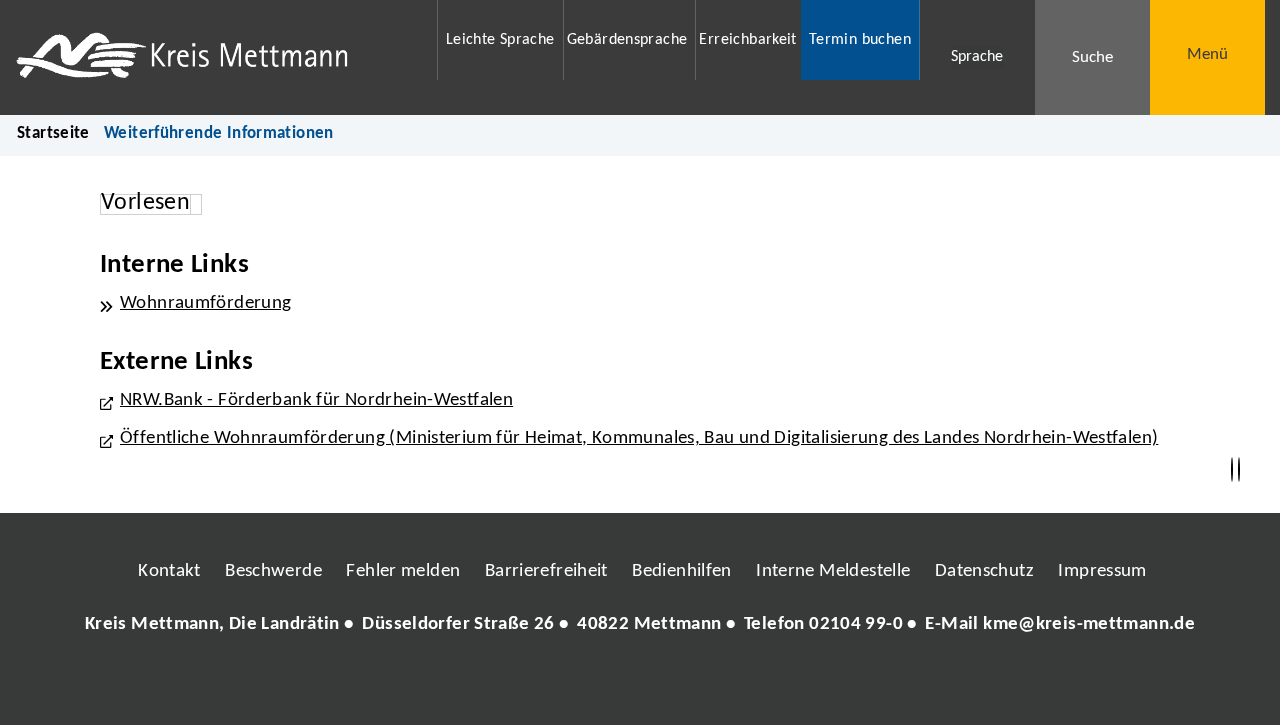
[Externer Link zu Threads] (593, 685)
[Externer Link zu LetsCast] (773, 685)
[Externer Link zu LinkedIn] (638, 685)
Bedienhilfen (682, 571)
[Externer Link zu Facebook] (503, 685)
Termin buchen (860, 40)
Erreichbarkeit (747, 40)
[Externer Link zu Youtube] (683, 685)
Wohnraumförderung (205, 303)
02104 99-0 (856, 624)
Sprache (977, 57)
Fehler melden (403, 571)
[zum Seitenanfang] (1239, 470)
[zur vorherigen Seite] (1232, 470)
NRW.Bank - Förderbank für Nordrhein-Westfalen (316, 400)
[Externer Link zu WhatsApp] (728, 685)
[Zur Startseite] (213, 57)
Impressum (1102, 571)
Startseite (53, 133)
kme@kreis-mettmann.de (1089, 624)
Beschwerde (273, 571)
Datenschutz (984, 571)
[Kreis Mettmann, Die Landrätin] (640, 625)
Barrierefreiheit (546, 571)
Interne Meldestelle (833, 571)
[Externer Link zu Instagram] (548, 685)
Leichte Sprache (500, 40)
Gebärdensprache (627, 40)
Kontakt (169, 571)
